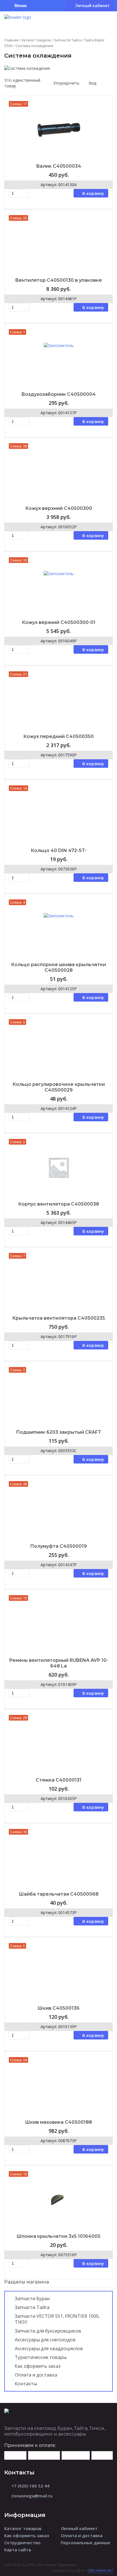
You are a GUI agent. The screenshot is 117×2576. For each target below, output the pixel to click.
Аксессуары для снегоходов (45, 2340)
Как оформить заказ (38, 2366)
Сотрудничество (22, 2543)
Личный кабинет (79, 2528)
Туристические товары (41, 2357)
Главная (11, 40)
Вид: (93, 83)
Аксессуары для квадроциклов (49, 2348)
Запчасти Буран (32, 2299)
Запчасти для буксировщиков (48, 2331)
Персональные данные (85, 2543)
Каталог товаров (36, 40)
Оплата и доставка (36, 2375)
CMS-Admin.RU (100, 2570)
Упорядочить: (67, 83)
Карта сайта (18, 2550)
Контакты (26, 2384)
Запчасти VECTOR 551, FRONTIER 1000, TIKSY (57, 2319)
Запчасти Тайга (67, 40)
